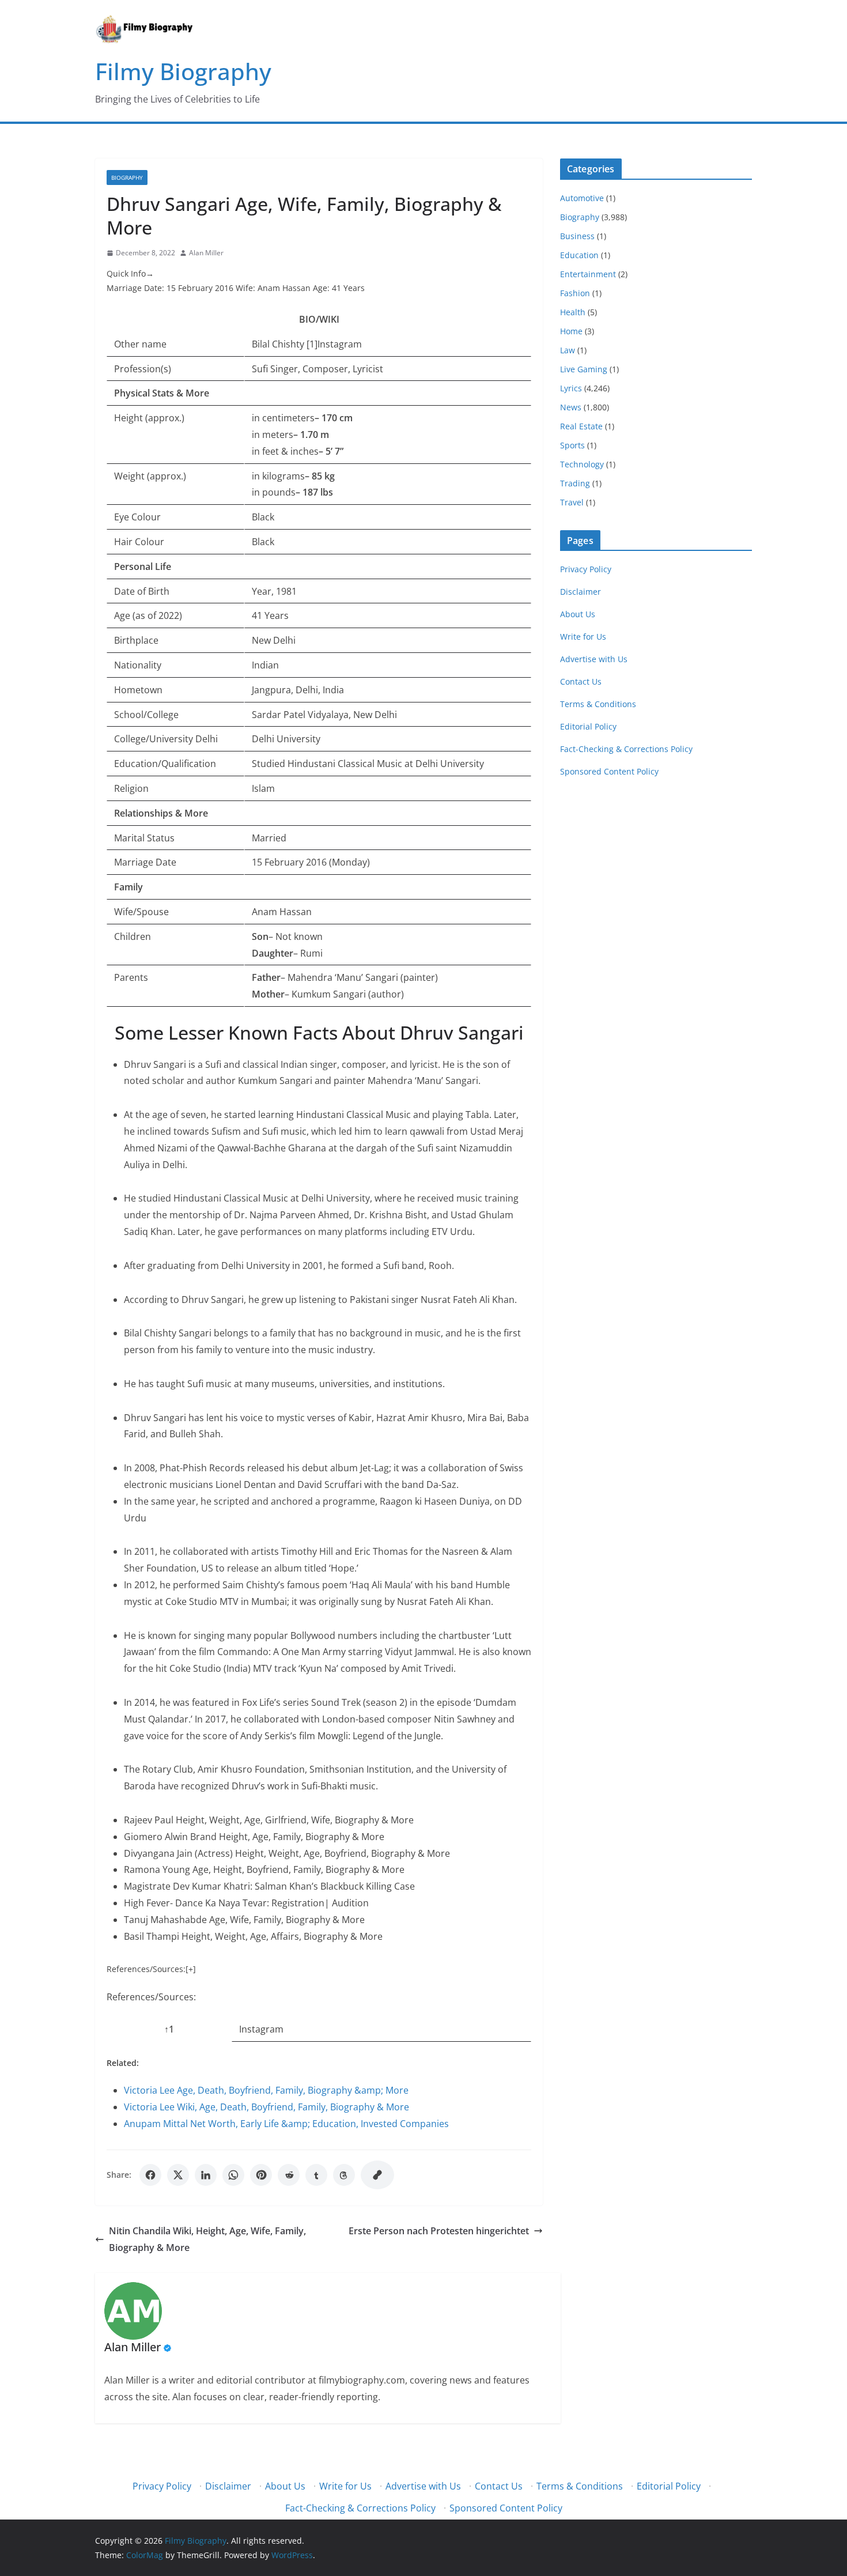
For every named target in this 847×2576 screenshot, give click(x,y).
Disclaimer (581, 592)
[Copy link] (377, 2175)
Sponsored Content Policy (609, 771)
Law (568, 350)
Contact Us (581, 681)
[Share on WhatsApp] (233, 2175)
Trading (575, 483)
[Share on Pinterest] (261, 2175)
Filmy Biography (183, 71)
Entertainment (588, 274)
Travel (572, 502)
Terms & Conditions (598, 704)
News (571, 407)
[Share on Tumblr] (316, 2175)
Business (577, 236)
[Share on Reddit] (289, 2175)
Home (571, 331)
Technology (582, 464)
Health (573, 312)
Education (579, 255)
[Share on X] (178, 2175)
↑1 (169, 2029)
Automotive (582, 198)
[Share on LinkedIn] (206, 2175)
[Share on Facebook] (150, 2175)
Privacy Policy (586, 569)
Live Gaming (584, 369)
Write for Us (583, 637)
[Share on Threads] (344, 2175)
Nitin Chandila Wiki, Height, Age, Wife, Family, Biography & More (207, 2239)
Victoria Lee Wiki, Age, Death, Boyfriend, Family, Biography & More (266, 2107)
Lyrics (571, 388)
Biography (127, 177)
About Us (578, 614)
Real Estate (581, 426)
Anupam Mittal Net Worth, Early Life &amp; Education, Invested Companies (286, 2124)
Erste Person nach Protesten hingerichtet (439, 2231)
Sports (572, 445)
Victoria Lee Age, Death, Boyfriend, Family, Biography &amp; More (266, 2090)
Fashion (575, 293)
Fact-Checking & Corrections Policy (626, 749)
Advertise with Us (594, 659)
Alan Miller (206, 253)
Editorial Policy (588, 726)
